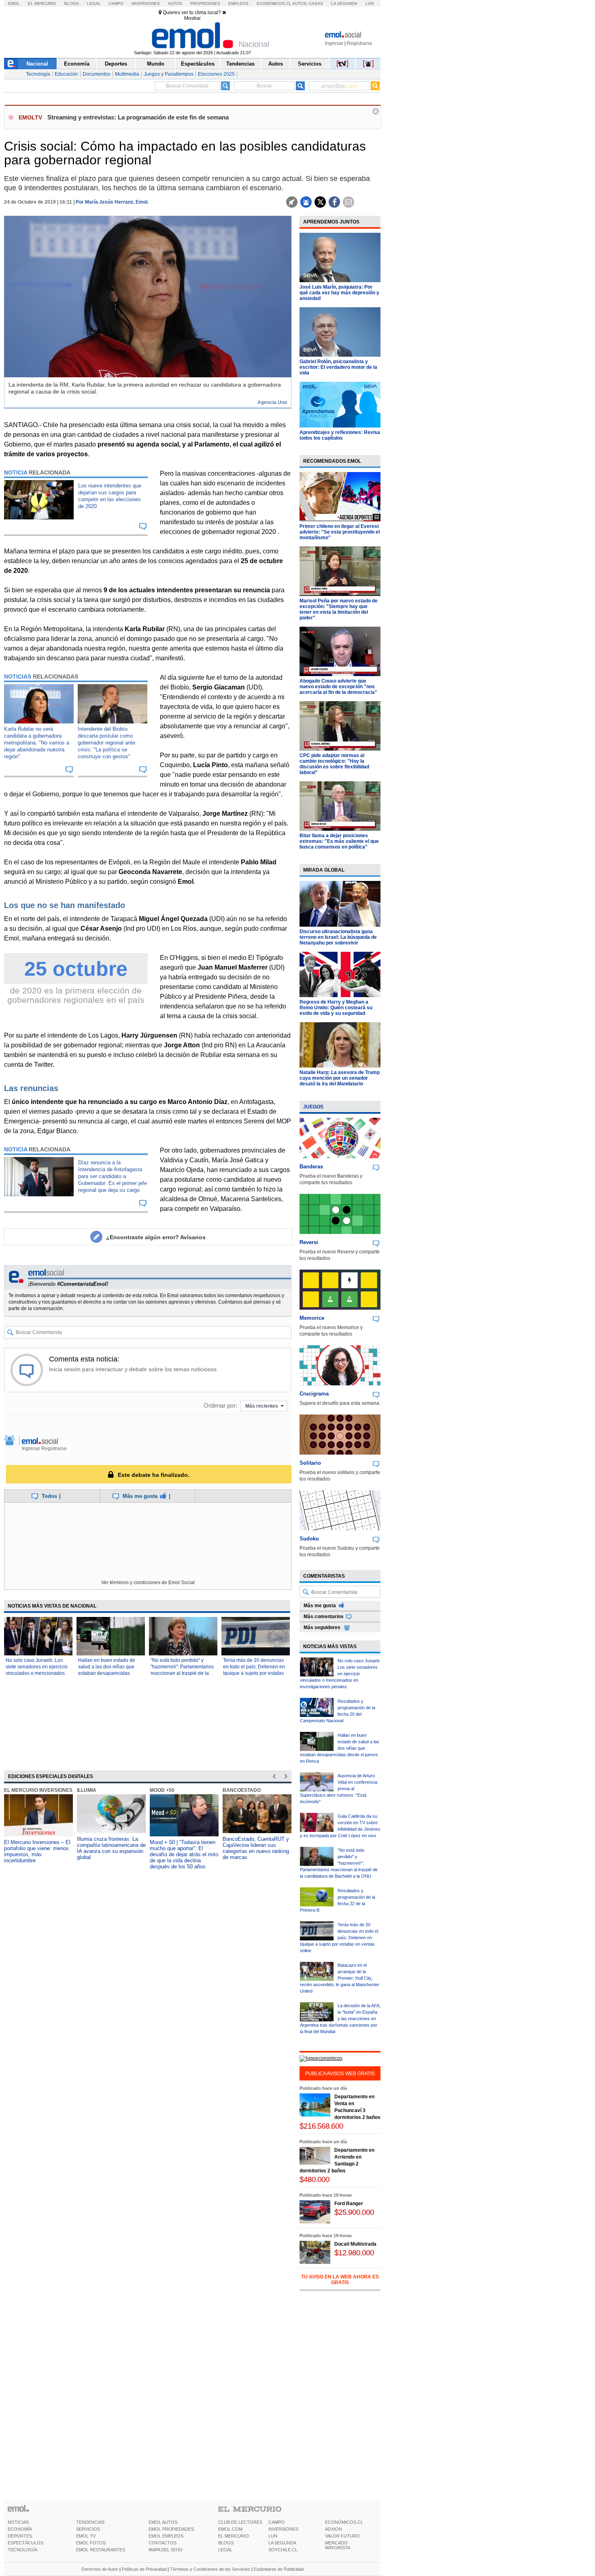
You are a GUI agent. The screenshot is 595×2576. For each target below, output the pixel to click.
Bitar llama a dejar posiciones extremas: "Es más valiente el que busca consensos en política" (339, 841)
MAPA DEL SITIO (166, 2550)
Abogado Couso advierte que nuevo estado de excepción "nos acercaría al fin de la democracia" (338, 687)
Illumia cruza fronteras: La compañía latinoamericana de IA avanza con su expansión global (111, 1848)
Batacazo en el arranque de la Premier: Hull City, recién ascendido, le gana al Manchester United (340, 1978)
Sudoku (309, 1539)
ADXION (334, 2529)
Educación (66, 74)
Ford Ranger (349, 2204)
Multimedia (127, 74)
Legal (94, 3)
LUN (273, 2536)
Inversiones (146, 3)
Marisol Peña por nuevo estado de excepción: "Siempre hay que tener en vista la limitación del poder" (339, 609)
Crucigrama (314, 1394)
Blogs (72, 3)
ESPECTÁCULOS (25, 2543)
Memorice (312, 1318)
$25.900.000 (354, 2212)
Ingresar (334, 43)
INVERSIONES (283, 2529)
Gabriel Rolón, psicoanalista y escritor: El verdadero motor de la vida (338, 367)
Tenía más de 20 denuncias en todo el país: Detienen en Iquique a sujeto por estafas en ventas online (339, 1938)
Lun (370, 3)
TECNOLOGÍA (22, 2550)
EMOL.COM (230, 2529)
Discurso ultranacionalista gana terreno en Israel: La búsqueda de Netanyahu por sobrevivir (338, 937)
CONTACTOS (163, 2543)
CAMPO (276, 2522)
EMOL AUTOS (163, 2522)
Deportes (116, 64)
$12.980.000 (354, 2253)
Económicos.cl (274, 3)
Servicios (310, 64)
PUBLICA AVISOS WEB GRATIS (340, 2074)
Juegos (313, 1107)
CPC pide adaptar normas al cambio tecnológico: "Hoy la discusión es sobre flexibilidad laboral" (334, 764)
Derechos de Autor (100, 2569)
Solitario (310, 1463)
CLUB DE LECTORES (240, 2522)
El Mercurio (42, 3)
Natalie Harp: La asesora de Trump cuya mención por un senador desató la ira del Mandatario (340, 1078)
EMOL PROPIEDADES (171, 2529)
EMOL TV (86, 2536)
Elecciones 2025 (216, 74)
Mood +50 (162, 1790)
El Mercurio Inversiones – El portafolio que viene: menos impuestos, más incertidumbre (37, 1851)
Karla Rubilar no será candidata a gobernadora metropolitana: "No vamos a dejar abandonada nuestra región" (37, 743)
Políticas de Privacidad (144, 2569)
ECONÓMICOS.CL (344, 2522)
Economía (77, 64)
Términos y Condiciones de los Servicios (210, 2569)
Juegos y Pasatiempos (169, 74)
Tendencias (240, 64)
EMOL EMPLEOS (166, 2536)
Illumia (87, 1790)
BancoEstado (242, 1790)
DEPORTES (20, 2536)
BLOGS (226, 2543)
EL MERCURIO (234, 2536)
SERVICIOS (88, 2529)
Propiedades (205, 3)
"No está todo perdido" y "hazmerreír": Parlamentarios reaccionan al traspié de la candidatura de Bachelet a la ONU (182, 1673)
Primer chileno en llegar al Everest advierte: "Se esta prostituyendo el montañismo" (340, 532)
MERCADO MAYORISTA (338, 2545)
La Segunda (344, 3)
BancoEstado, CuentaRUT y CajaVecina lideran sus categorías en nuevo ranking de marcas (256, 1848)
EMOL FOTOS (91, 2543)
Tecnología (38, 74)
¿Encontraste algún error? (156, 1237)
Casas (316, 3)
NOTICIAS (18, 2522)
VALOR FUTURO (342, 2536)
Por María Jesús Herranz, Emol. (112, 202)
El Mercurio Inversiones (38, 1790)
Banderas (311, 1167)
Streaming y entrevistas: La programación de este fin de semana (138, 117)
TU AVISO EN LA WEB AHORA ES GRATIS (340, 2280)
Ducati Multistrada (355, 2244)
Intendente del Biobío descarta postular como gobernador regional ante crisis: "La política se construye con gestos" (106, 743)
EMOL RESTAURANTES (101, 2550)
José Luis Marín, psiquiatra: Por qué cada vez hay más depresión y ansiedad (339, 293)
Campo (116, 3)
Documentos (97, 74)
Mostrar (192, 18)
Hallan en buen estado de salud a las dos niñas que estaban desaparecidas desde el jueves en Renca (340, 1748)
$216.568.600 (321, 2126)
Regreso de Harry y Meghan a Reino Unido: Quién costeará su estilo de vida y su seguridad (336, 1008)
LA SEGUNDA (282, 2543)
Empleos (238, 3)
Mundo (156, 64)
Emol (14, 3)
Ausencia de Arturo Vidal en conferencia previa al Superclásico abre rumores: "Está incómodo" (339, 1789)
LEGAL (225, 2550)
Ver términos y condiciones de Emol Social (148, 1583)
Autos (175, 3)
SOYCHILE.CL (283, 2550)
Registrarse (360, 43)
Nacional (37, 64)
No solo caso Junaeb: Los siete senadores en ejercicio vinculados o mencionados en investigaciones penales (340, 1674)
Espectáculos (198, 64)
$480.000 (314, 2179)
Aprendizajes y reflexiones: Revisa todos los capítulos (340, 435)
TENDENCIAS (90, 2522)
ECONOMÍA (20, 2529)
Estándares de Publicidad (279, 2569)
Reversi (309, 1242)
